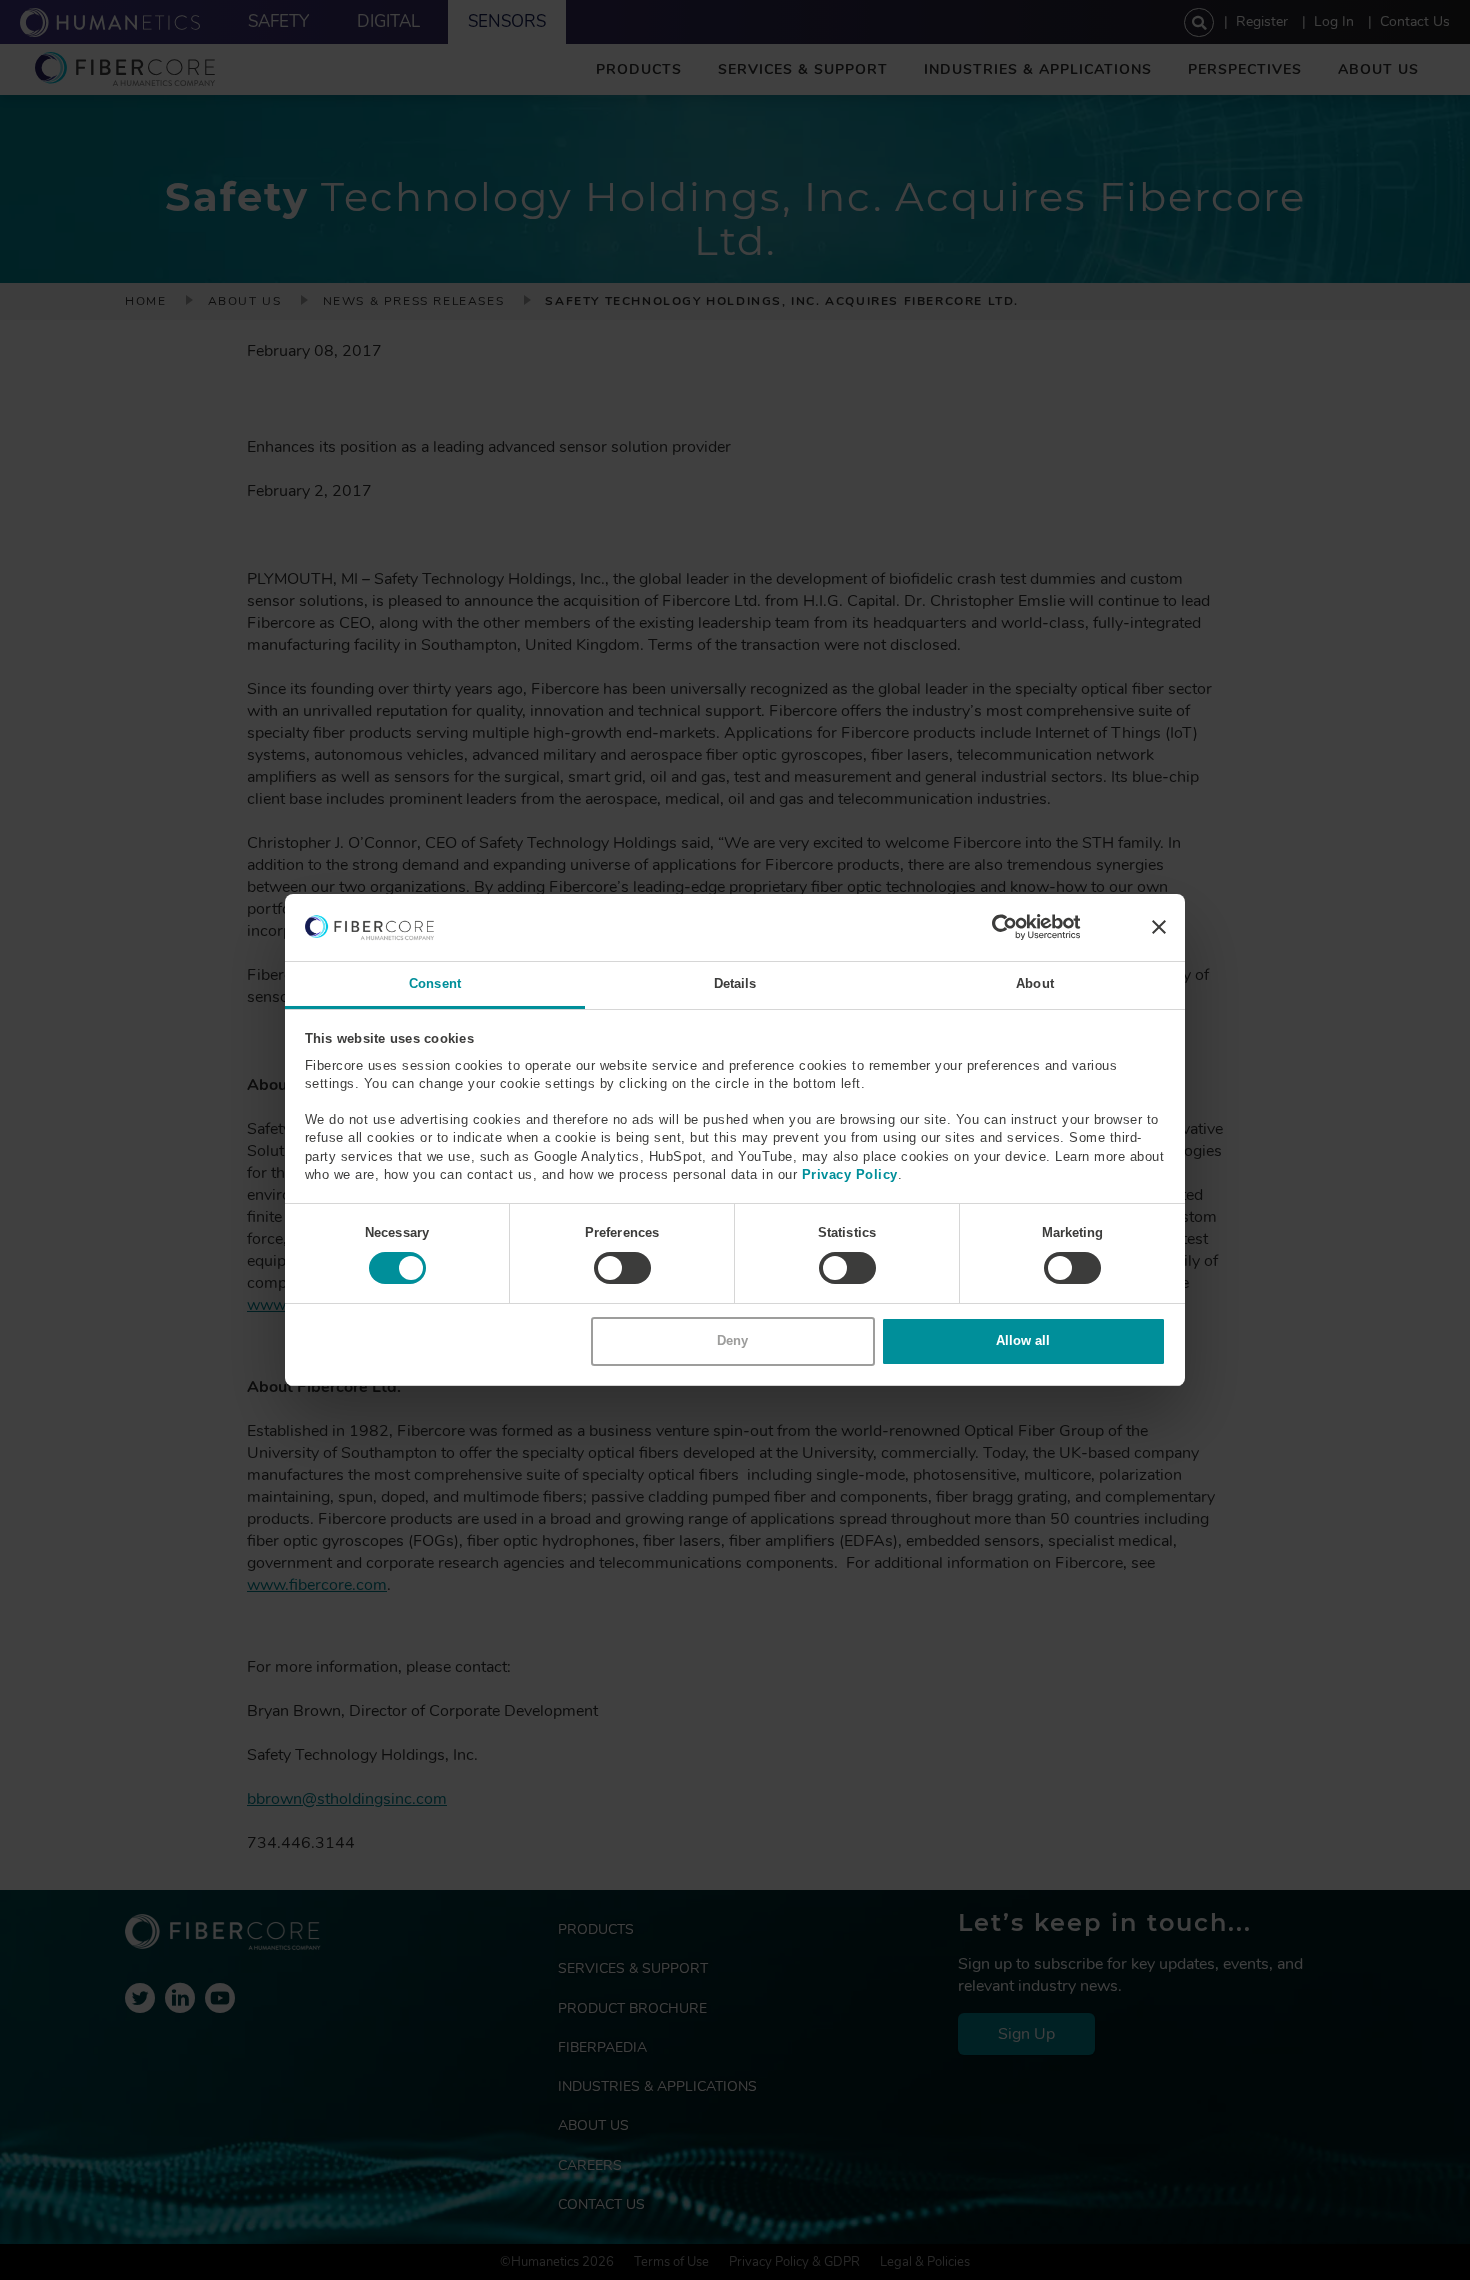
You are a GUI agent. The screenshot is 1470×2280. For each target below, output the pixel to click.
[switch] (622, 1268)
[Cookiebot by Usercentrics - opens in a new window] (993, 927)
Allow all (1023, 1340)
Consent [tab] (435, 983)
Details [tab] (735, 983)
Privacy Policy (850, 1174)
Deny (732, 1340)
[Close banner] (1159, 927)
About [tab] (1035, 983)
